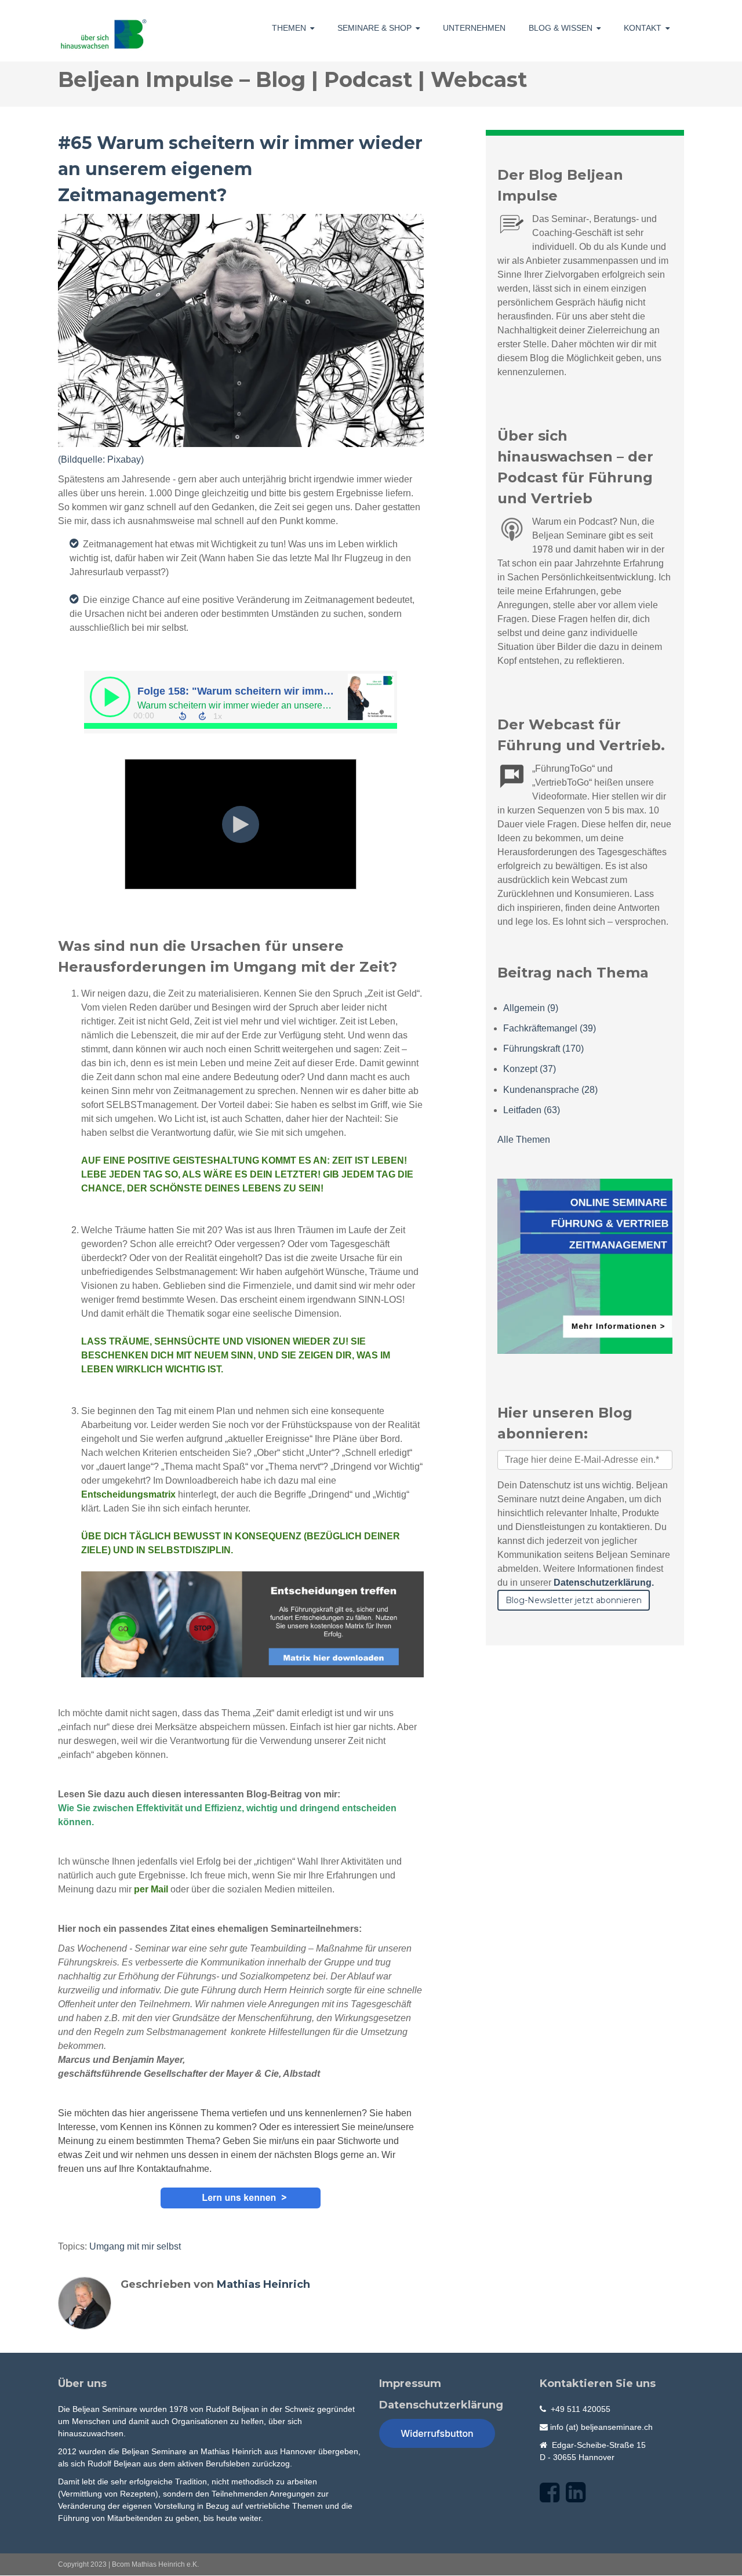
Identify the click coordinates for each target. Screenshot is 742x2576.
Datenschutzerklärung (441, 2405)
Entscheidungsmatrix (128, 1494)
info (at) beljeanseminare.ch (601, 2427)
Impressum (410, 2384)
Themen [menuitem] (289, 28)
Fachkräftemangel (550, 1028)
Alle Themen (524, 1140)
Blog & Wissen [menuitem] (561, 28)
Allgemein (531, 1008)
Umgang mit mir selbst (135, 2246)
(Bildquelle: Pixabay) (101, 459)
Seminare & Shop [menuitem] (374, 28)
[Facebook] (550, 2493)
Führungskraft (543, 1049)
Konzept (530, 1069)
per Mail (151, 1889)
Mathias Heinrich (263, 2284)
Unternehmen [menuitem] (474, 28)
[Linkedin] (576, 2493)
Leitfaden (532, 1110)
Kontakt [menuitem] (643, 28)
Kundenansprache (550, 1090)
